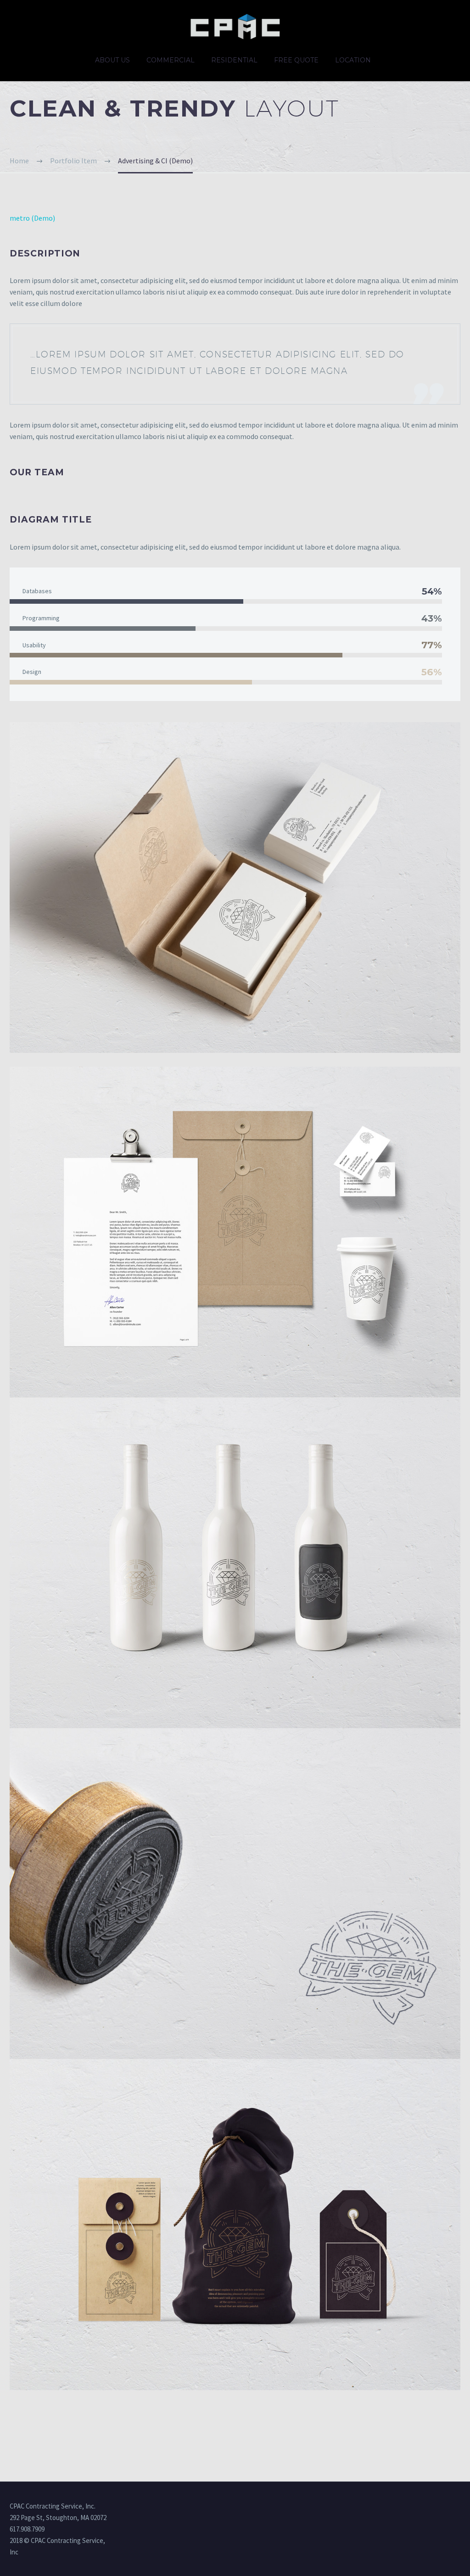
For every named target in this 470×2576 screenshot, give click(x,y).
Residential (234, 60)
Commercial (171, 60)
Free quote (296, 60)
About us (112, 60)
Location (353, 60)
